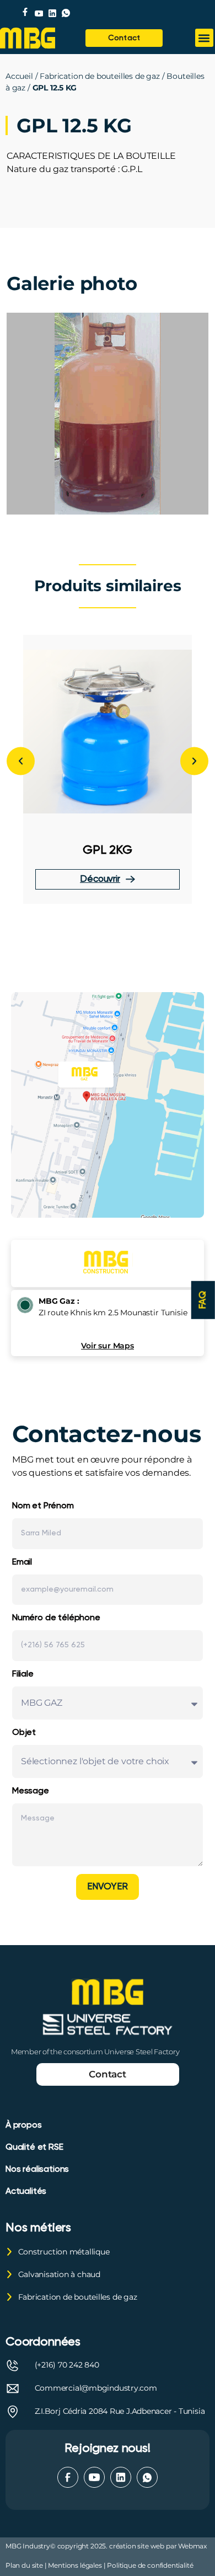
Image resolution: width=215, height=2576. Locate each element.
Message (31, 1791)
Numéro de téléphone (56, 1618)
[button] (204, 38)
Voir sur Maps (108, 1346)
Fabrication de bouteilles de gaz (100, 76)
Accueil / (23, 76)
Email (22, 1562)
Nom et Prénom (43, 1506)
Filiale (23, 1674)
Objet (24, 1733)
